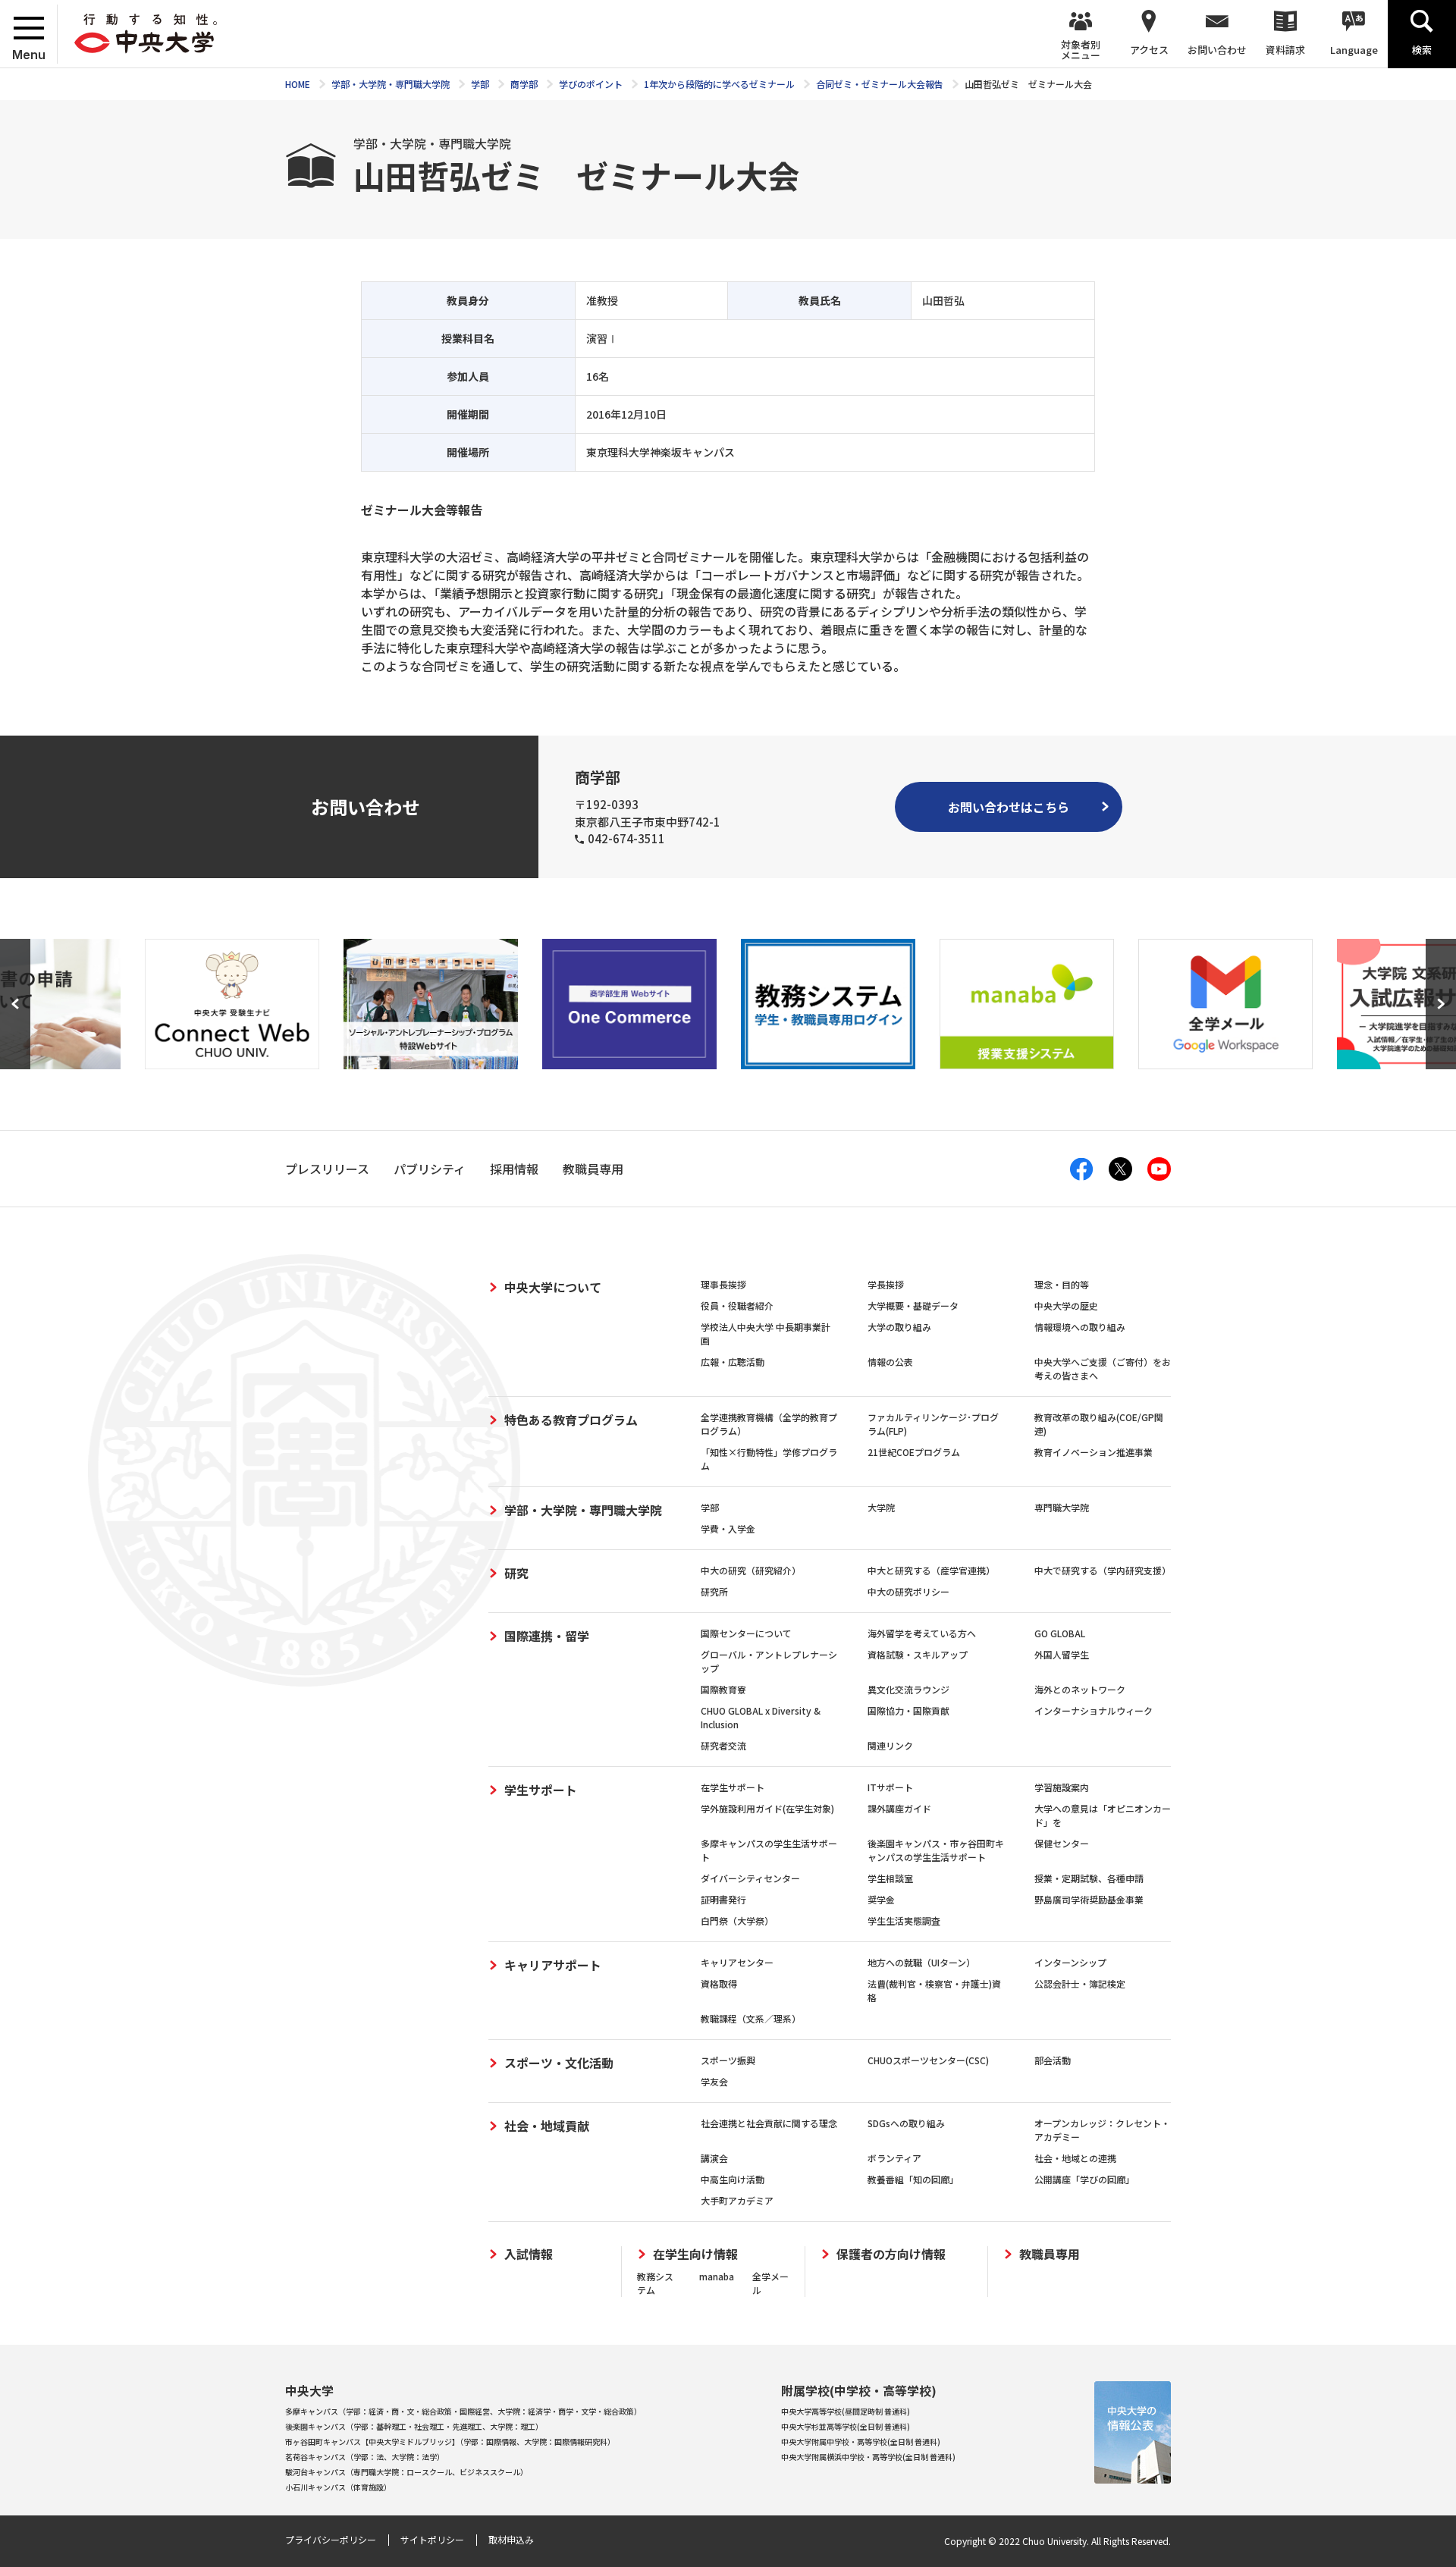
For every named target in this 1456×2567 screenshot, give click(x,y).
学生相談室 (890, 1878)
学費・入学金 (728, 1528)
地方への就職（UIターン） (921, 1962)
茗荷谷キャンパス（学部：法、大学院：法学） (365, 2457)
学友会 (714, 2081)
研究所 (714, 1591)
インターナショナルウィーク (1094, 1710)
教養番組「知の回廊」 (913, 2179)
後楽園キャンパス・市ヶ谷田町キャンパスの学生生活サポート (936, 1850)
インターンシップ (1070, 1962)
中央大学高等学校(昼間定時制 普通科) (846, 2411)
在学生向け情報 (695, 2254)
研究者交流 (723, 1745)
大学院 (881, 1507)
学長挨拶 (886, 1284)
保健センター (1062, 1843)
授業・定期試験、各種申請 (1089, 1878)
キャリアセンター (737, 1962)
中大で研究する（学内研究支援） (1103, 1570)
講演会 (714, 2158)
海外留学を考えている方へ (922, 1633)
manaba (717, 2276)
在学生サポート (733, 1787)
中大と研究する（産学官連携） (931, 1570)
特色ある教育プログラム (571, 1420)
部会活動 (1053, 2060)
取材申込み (511, 2539)
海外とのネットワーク (1080, 1689)
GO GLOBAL (1060, 1633)
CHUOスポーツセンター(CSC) (928, 2060)
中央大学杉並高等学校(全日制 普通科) (846, 2426)
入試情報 (529, 2254)
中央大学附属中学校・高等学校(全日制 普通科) (861, 2441)
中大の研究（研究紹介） (751, 1570)
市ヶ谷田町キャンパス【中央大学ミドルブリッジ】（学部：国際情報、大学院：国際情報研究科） (450, 2441)
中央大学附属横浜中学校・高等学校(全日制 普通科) (868, 2457)
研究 (516, 1573)
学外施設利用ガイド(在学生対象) (767, 1808)
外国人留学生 (1062, 1654)
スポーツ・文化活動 (559, 2063)
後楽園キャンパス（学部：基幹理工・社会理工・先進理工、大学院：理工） (414, 2426)
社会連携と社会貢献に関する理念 (769, 2123)
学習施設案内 (1062, 1787)
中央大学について (553, 1287)
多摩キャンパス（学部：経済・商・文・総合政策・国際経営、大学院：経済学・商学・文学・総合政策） (463, 2411)
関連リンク (890, 1745)
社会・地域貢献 (547, 2126)
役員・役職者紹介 (737, 1305)
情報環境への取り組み (1080, 1327)
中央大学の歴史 (1066, 1305)
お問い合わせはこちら (1009, 807)
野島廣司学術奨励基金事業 (1089, 1899)
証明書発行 (723, 1899)
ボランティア (894, 2158)
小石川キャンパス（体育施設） (338, 2487)
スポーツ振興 (728, 2060)
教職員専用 (1050, 2254)
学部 (710, 1507)
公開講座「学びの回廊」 (1084, 2179)
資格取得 (719, 1983)
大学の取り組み (899, 1327)
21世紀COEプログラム (914, 1452)
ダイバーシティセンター (750, 1878)
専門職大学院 (1062, 1507)
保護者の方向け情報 (891, 2254)
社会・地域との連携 (1075, 2158)
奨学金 (881, 1899)
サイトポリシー (432, 2539)
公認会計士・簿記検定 (1080, 1983)
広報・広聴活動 (733, 1362)
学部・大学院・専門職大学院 (583, 1510)
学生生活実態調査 (904, 1921)
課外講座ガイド (899, 1808)
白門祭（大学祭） (737, 1921)
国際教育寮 (723, 1689)
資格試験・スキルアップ (918, 1654)
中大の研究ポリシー (908, 1591)
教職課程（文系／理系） (751, 2018)
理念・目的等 (1062, 1284)
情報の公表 (890, 1362)
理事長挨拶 (723, 1284)
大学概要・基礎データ (913, 1305)
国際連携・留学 (547, 1636)
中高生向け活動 (733, 2179)
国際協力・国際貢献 (908, 1710)
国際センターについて (746, 1633)
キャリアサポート (553, 1965)
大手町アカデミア (737, 2200)
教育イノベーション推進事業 (1094, 1452)
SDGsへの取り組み (906, 2123)
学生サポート (541, 1790)
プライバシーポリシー (331, 2539)
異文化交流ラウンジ (908, 1689)
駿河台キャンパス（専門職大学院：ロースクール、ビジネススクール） (406, 2472)
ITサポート (890, 1787)
